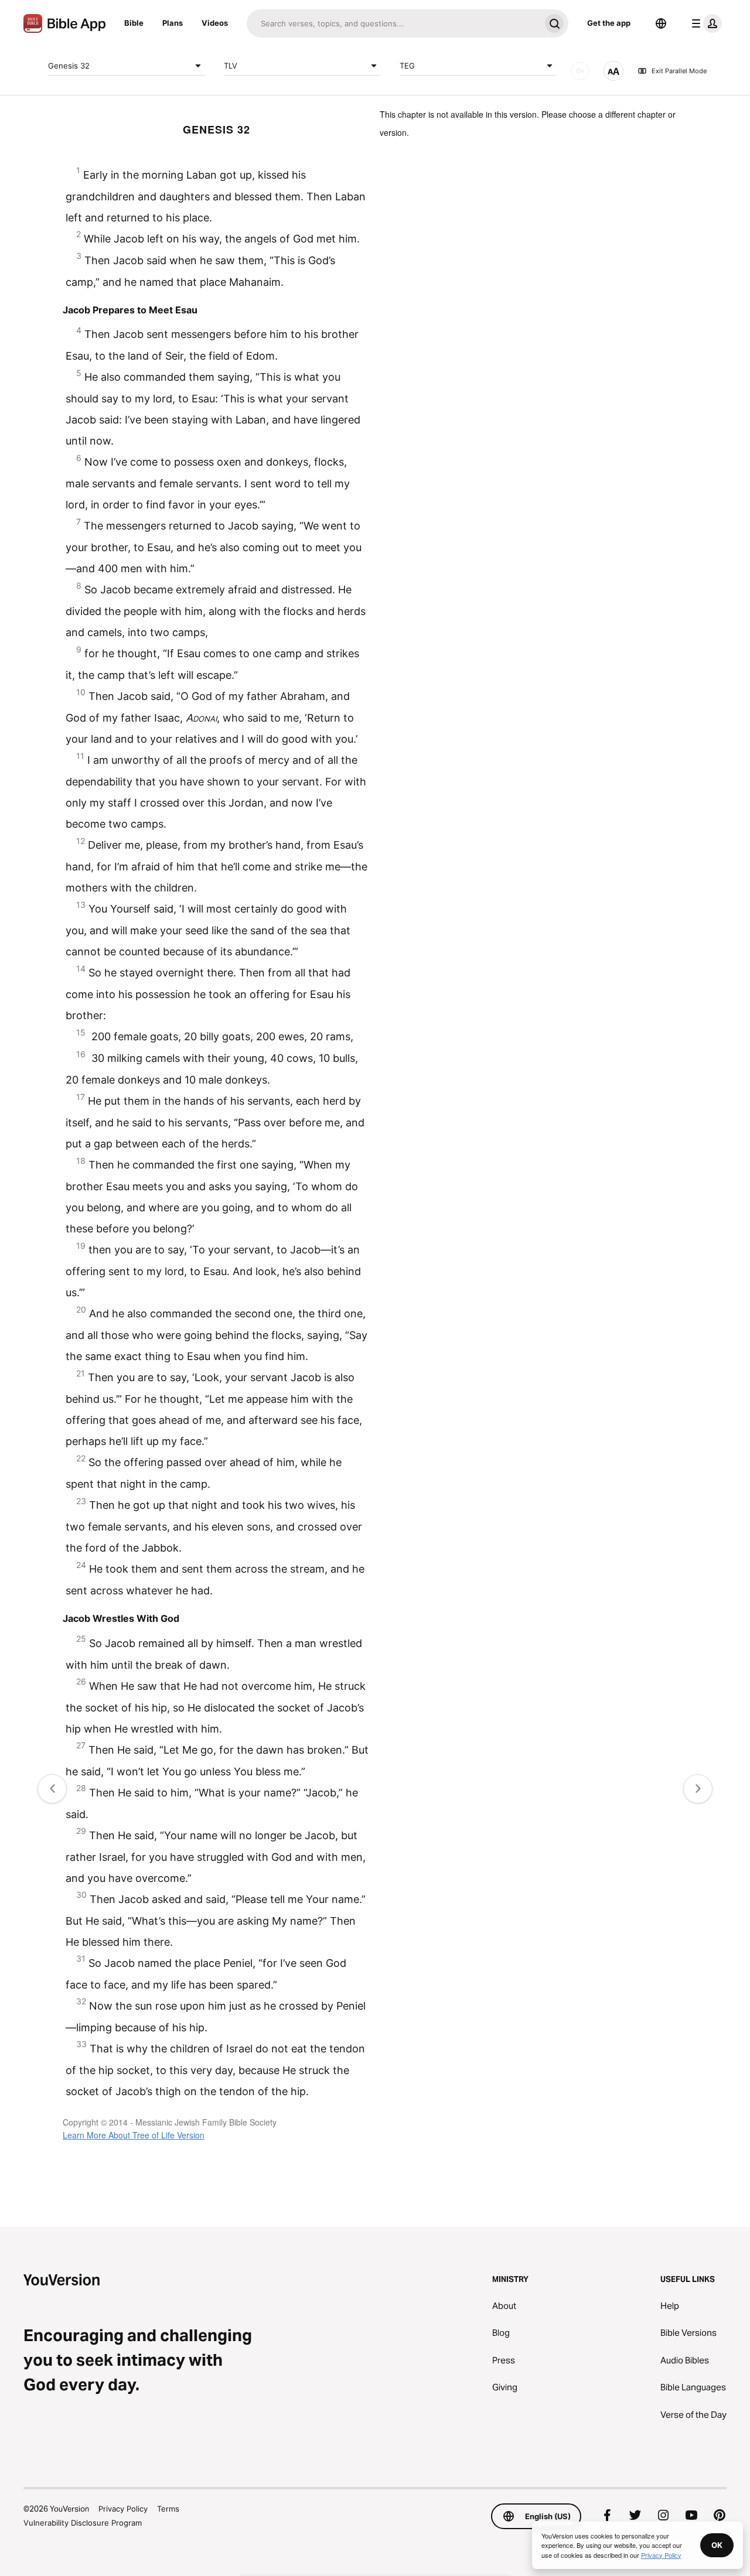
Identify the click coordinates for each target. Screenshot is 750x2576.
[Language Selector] (661, 23)
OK (717, 2545)
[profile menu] (704, 23)
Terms (168, 2509)
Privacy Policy (123, 2509)
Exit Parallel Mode (679, 71)
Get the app (609, 23)
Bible (134, 23)
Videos (215, 23)
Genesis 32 (69, 65)
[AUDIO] (580, 71)
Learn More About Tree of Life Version (134, 2135)
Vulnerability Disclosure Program (83, 2523)
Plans (173, 23)
